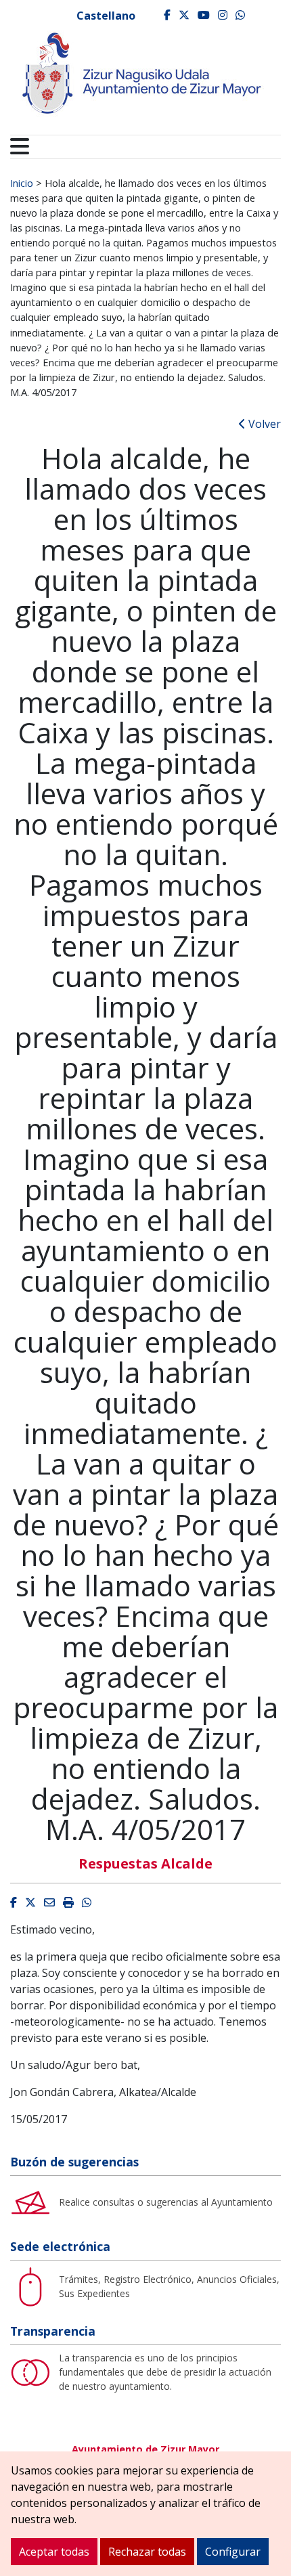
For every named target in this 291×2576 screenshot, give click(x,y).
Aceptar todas (54, 2552)
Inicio (22, 183)
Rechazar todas (147, 2552)
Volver (263, 424)
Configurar (233, 2552)
